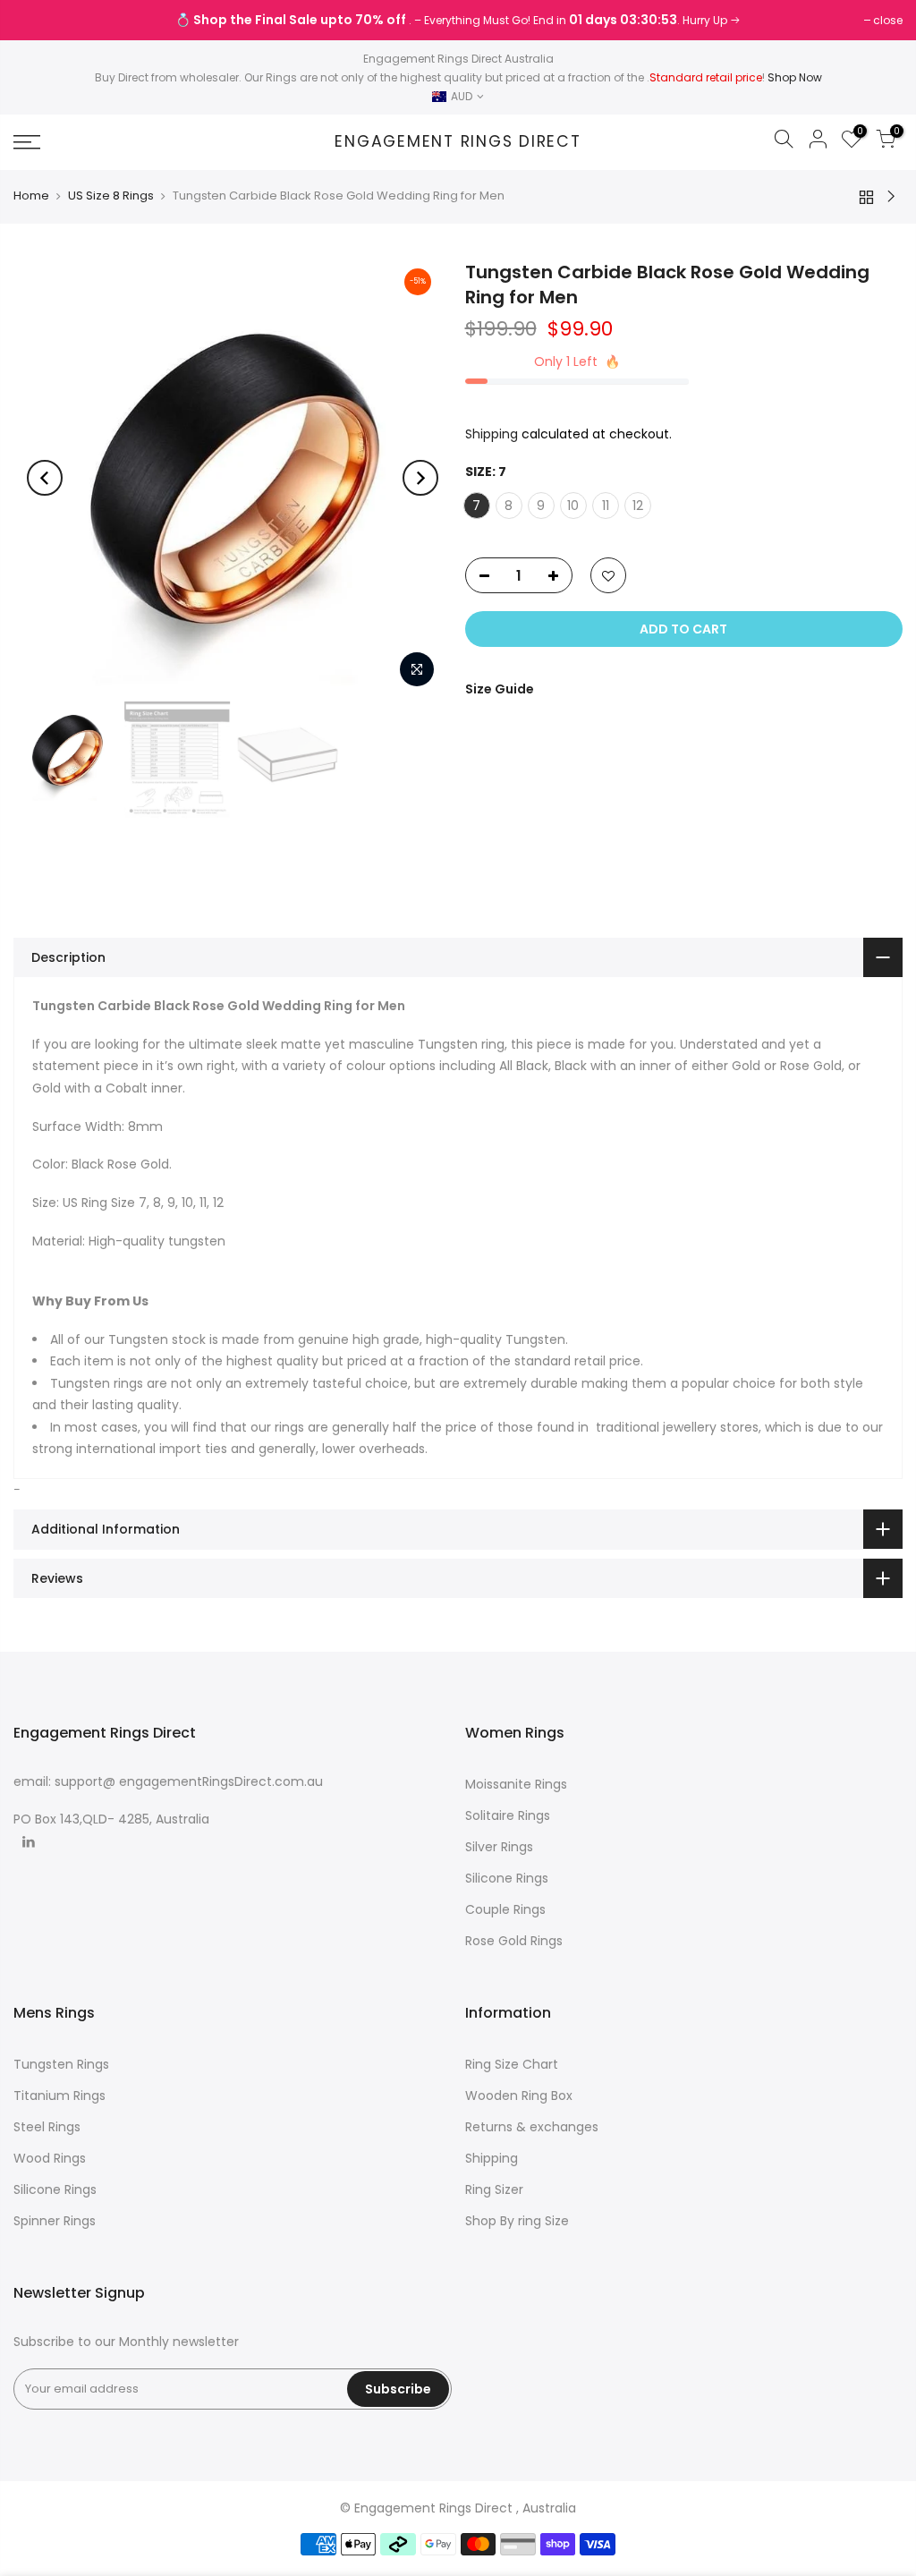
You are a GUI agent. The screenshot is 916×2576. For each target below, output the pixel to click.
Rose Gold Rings (514, 1941)
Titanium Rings (59, 2096)
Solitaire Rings (508, 1815)
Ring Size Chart (512, 2064)
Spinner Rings (55, 2221)
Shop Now (795, 77)
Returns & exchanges (532, 2127)
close (37, 20)
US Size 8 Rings (111, 196)
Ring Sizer (494, 2189)
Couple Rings (505, 1909)
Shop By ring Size (517, 2221)
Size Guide (500, 689)
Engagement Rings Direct (458, 142)
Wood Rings (50, 2158)
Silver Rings (499, 1847)
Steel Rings (47, 2127)
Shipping (492, 434)
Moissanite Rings (516, 1784)
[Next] (420, 478)
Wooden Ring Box (519, 2096)
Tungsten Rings (61, 2064)
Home (31, 196)
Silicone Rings (507, 1878)
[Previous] (45, 478)
